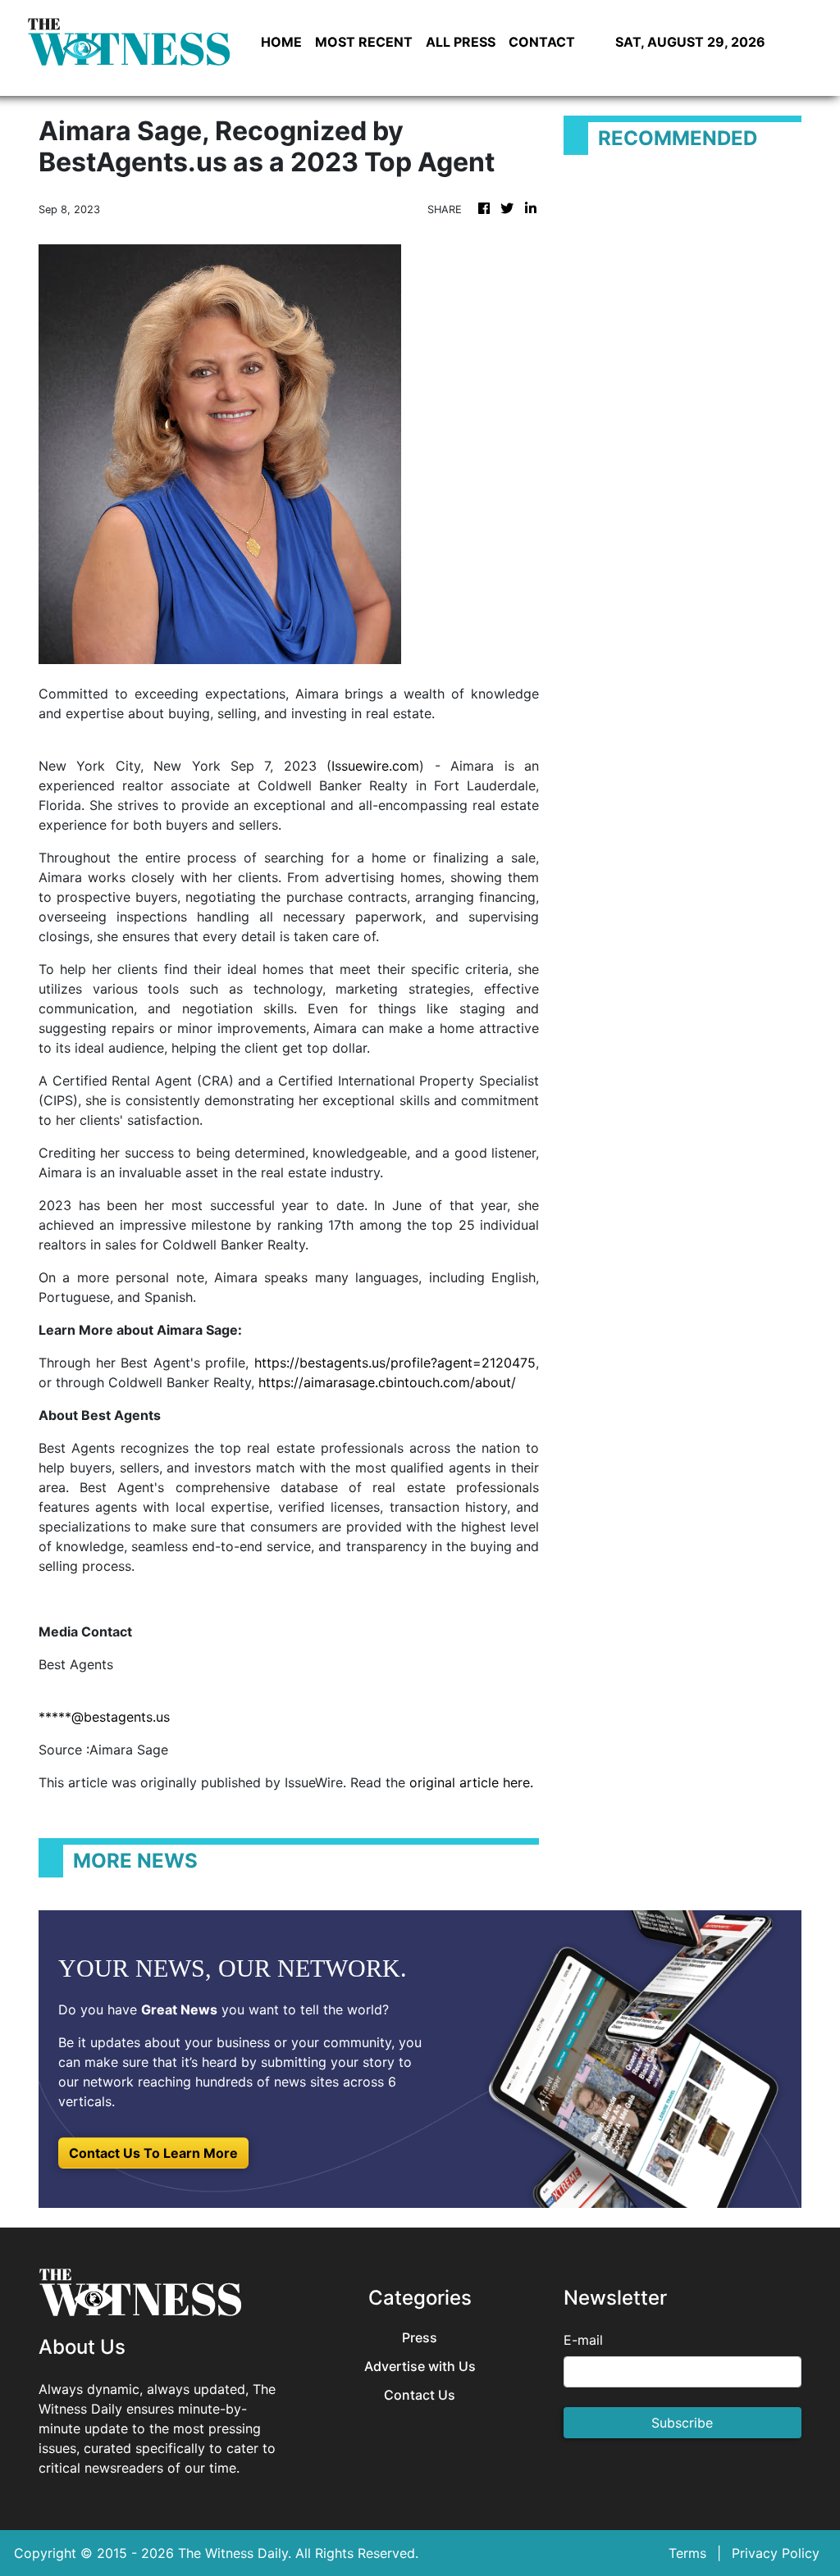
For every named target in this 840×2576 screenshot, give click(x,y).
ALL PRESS (461, 42)
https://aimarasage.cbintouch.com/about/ (387, 1382)
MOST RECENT (364, 42)
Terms (687, 2553)
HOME (281, 42)
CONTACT (542, 42)
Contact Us (420, 2395)
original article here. (471, 1782)
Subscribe (682, 2423)
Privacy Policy (776, 2553)
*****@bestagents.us (104, 1717)
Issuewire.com (375, 766)
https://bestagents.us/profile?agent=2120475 (395, 1363)
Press (420, 2338)
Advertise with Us (420, 2367)
